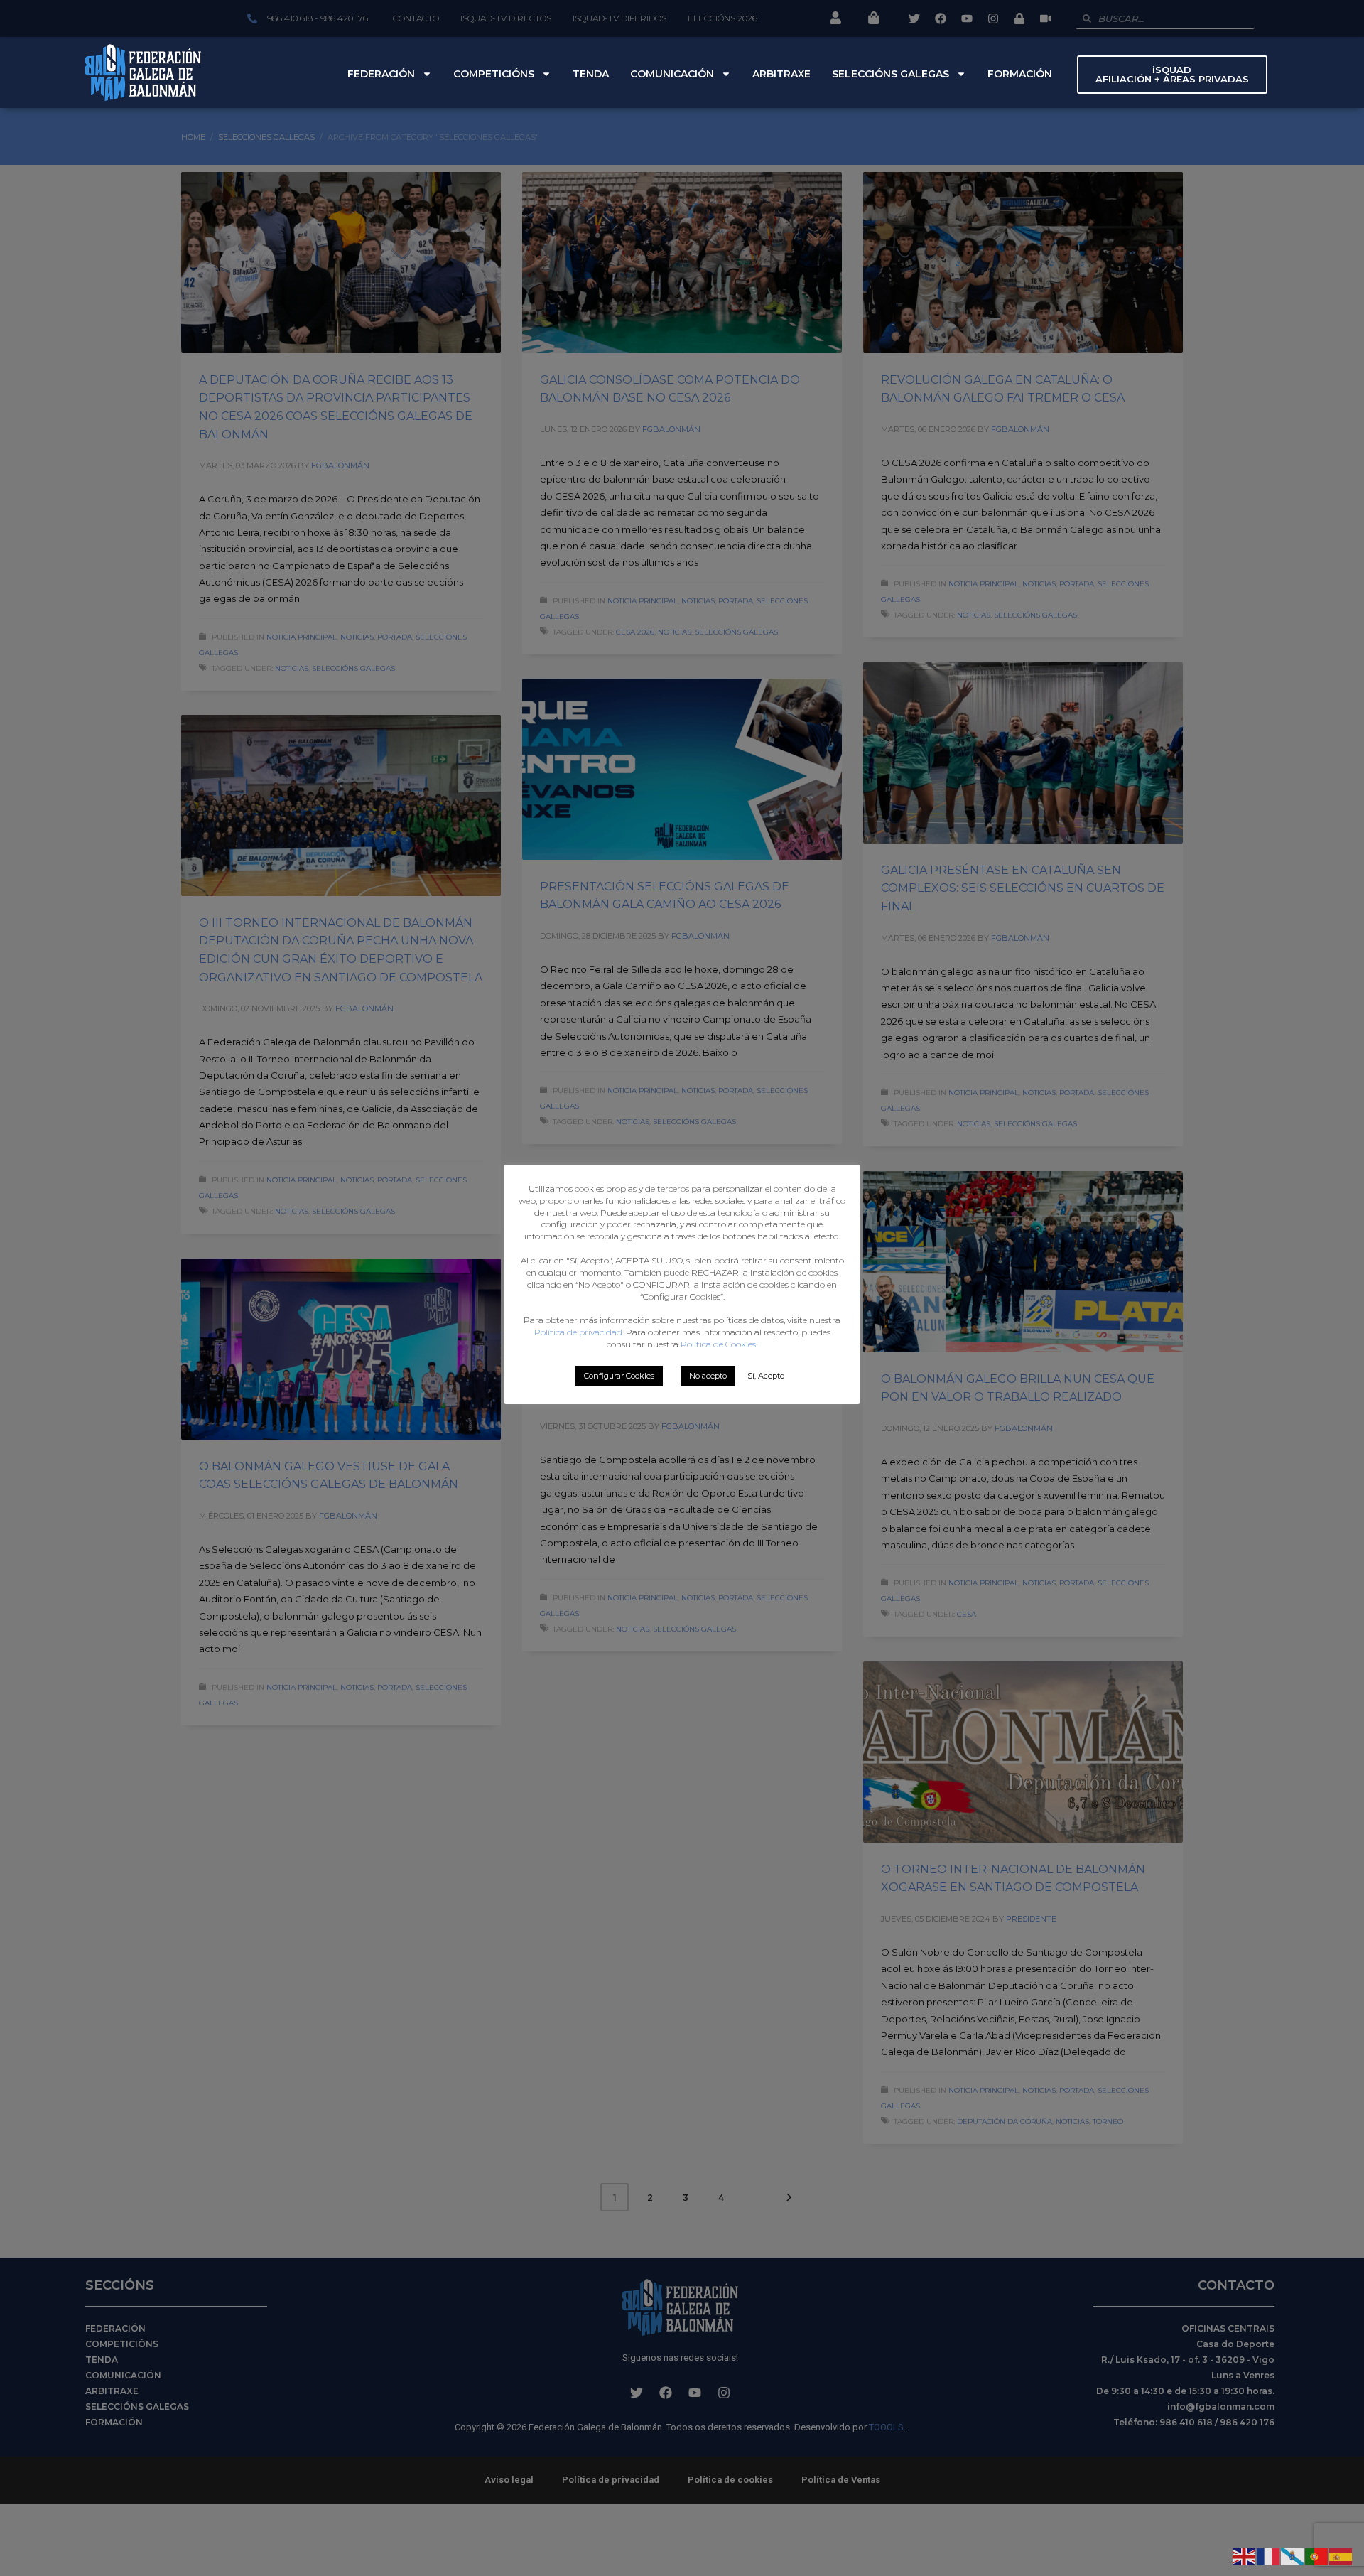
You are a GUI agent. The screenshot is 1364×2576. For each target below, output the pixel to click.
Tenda (591, 74)
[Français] (1269, 2555)
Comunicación (672, 74)
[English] (1245, 2555)
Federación (381, 74)
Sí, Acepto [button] (766, 1376)
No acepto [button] (708, 1376)
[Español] (1341, 2555)
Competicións (494, 74)
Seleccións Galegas (891, 74)
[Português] (1317, 2555)
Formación (1020, 74)
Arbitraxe (781, 74)
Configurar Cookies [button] (619, 1376)
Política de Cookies (718, 1344)
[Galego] (1293, 2555)
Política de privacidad (578, 1332)
